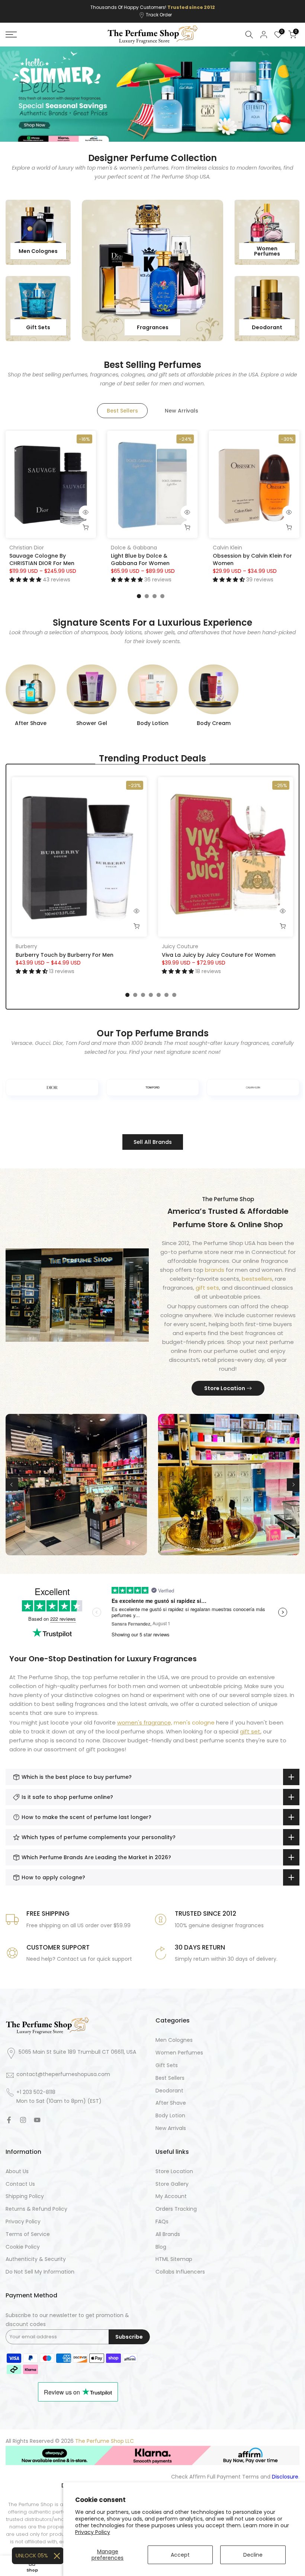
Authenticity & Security (36, 2259)
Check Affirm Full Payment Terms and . (235, 2477)
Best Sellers (170, 2078)
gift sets (207, 1288)
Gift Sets (167, 2065)
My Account (171, 2196)
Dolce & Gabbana (134, 547)
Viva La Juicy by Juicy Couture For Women (219, 955)
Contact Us (20, 2184)
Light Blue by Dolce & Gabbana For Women (140, 559)
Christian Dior (27, 547)
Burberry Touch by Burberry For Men (65, 955)
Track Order (159, 15)
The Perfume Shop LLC (105, 2441)
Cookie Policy (23, 2247)
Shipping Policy (25, 2196)
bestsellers (257, 1279)
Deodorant (169, 2091)
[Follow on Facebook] (9, 2120)
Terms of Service (28, 2234)
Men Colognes (174, 2040)
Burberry (26, 946)
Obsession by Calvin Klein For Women (252, 559)
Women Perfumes (179, 2053)
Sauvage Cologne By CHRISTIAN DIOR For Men (42, 559)
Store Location (225, 1388)
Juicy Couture (180, 946)
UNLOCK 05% (32, 2556)
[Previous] (12, 1485)
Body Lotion (170, 2116)
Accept (180, 2555)
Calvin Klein (227, 547)
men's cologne (194, 1722)
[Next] (293, 1485)
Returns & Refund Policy (36, 2209)
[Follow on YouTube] (37, 2120)
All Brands (168, 2234)
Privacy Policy (93, 2532)
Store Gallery (172, 2184)
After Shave (171, 2103)
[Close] (57, 2556)
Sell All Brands (153, 1142)
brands (215, 1270)
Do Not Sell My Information (40, 2272)
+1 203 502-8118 (36, 2092)
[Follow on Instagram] (23, 2120)
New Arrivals (171, 2128)
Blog (161, 2247)
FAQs (162, 2222)
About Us (17, 2171)
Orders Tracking (176, 2209)
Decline (253, 2555)
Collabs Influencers (180, 2272)
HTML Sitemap (174, 2259)
